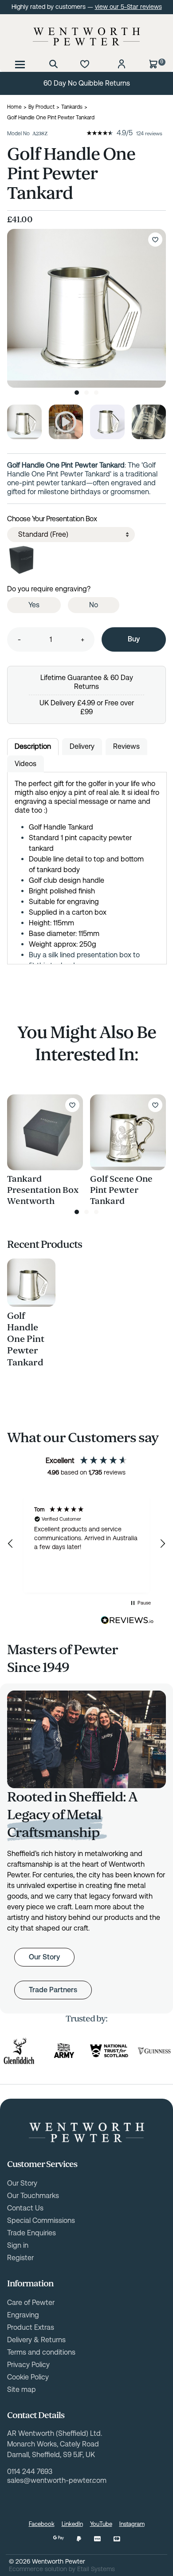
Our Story (44, 1957)
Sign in (18, 2245)
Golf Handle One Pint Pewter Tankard (26, 1339)
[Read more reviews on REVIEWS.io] (127, 1620)
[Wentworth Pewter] (86, 36)
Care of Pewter (31, 2303)
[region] (86, 1544)
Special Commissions (41, 2220)
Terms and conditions (41, 2352)
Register (20, 2258)
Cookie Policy (28, 2377)
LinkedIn (72, 2524)
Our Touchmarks (33, 2196)
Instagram (132, 2524)
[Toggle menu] (20, 64)
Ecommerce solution (38, 2569)
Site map (22, 2389)
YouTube (101, 2524)
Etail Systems (96, 2569)
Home (14, 107)
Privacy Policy (28, 2365)
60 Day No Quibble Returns (87, 83)
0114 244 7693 (30, 2472)
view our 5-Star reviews (128, 7)
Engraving (23, 2315)
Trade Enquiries (31, 2233)
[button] (11, 1544)
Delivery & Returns (36, 2340)
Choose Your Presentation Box (52, 519)
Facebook (42, 2524)
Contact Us (25, 2208)
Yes (34, 605)
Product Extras (31, 2327)
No (94, 605)
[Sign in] (122, 64)
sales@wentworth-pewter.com (57, 2480)
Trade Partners (53, 1990)
